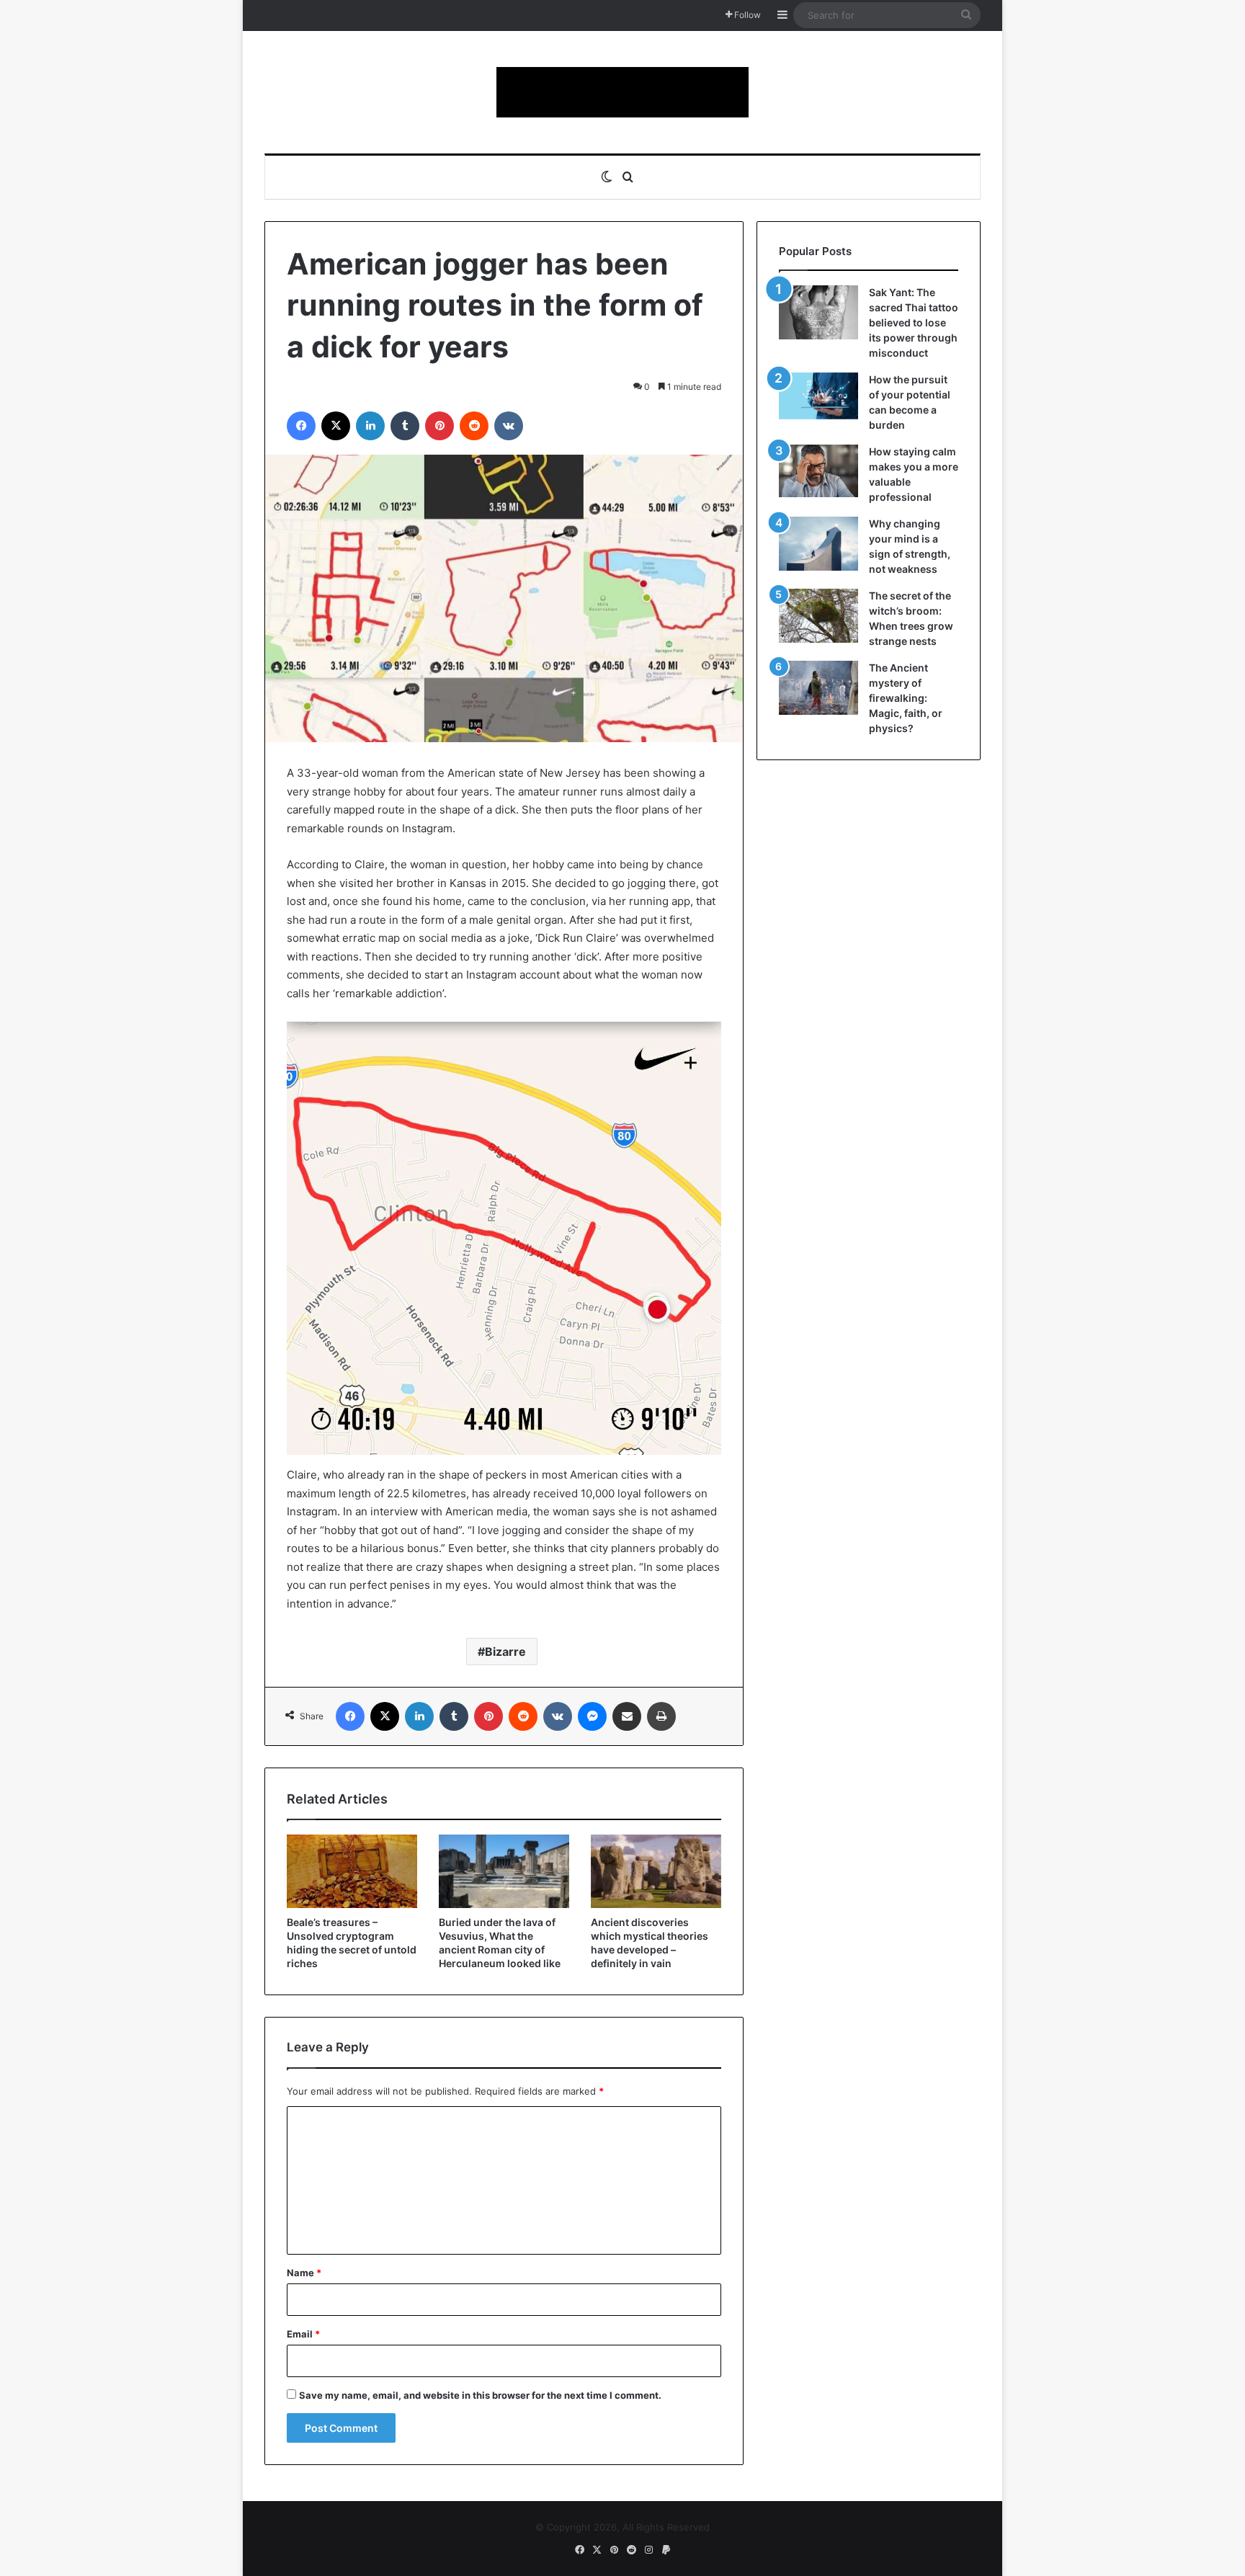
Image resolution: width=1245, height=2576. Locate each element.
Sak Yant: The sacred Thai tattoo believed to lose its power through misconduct (914, 322)
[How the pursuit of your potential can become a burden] (818, 399)
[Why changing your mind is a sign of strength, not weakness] (818, 544)
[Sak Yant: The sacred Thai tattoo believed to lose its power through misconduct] (818, 312)
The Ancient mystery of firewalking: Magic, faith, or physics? (906, 698)
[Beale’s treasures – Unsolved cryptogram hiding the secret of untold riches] (352, 1871)
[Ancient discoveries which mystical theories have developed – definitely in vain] (656, 1871)
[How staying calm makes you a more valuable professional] (818, 471)
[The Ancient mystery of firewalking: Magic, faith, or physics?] (818, 688)
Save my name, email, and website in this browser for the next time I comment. (480, 2395)
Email (303, 2334)
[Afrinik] (622, 92)
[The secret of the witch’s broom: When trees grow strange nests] (818, 616)
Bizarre (505, 1652)
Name (304, 2273)
